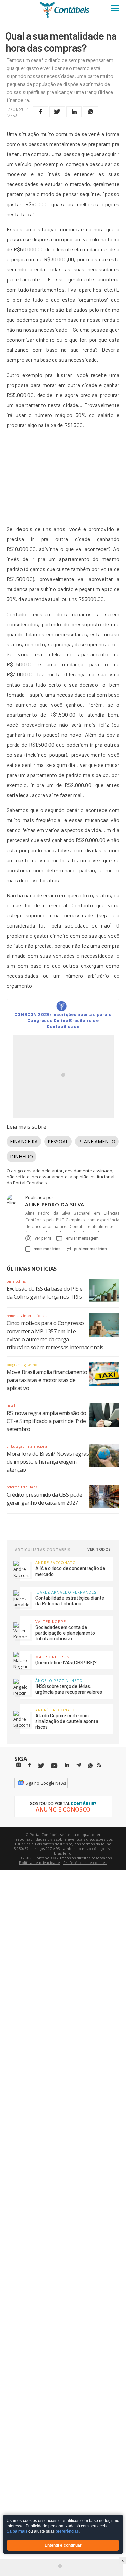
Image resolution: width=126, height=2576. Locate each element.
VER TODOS (99, 1549)
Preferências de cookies (85, 1863)
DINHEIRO (22, 1157)
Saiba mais (17, 2532)
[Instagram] (19, 1765)
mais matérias (47, 1249)
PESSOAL (58, 1142)
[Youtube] (54, 1766)
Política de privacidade (40, 1863)
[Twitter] (41, 1766)
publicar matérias (90, 1249)
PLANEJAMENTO (97, 1142)
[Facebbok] (30, 1765)
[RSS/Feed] (99, 1765)
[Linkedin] (67, 1765)
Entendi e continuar (63, 2545)
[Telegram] (79, 1766)
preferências (67, 2532)
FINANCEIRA (24, 1142)
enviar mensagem (82, 1238)
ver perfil (43, 1238)
